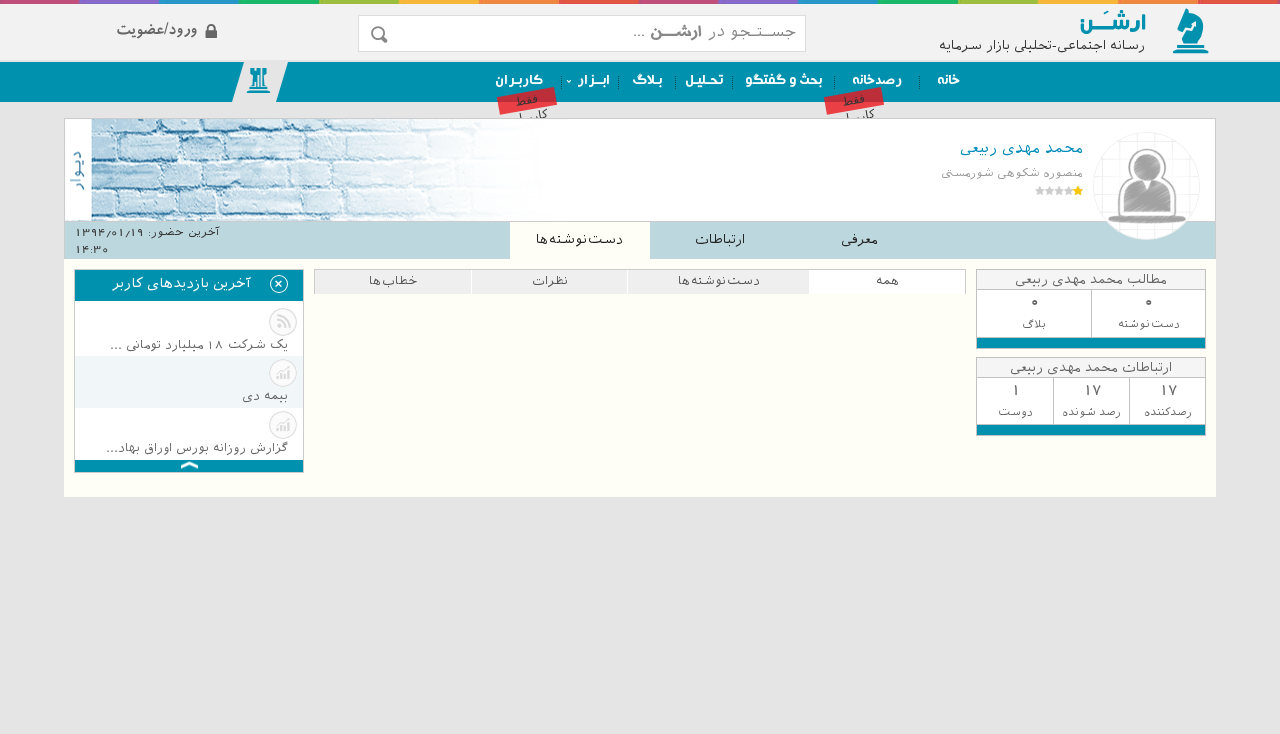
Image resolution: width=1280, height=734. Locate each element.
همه (887, 281)
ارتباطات (720, 239)
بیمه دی (265, 396)
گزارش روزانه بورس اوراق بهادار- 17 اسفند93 (195, 448)
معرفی (859, 239)
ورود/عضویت (222, 13)
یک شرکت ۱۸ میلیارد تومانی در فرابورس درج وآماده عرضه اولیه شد (195, 345)
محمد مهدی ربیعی (1021, 148)
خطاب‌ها (393, 281)
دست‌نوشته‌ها (579, 239)
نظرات (550, 281)
